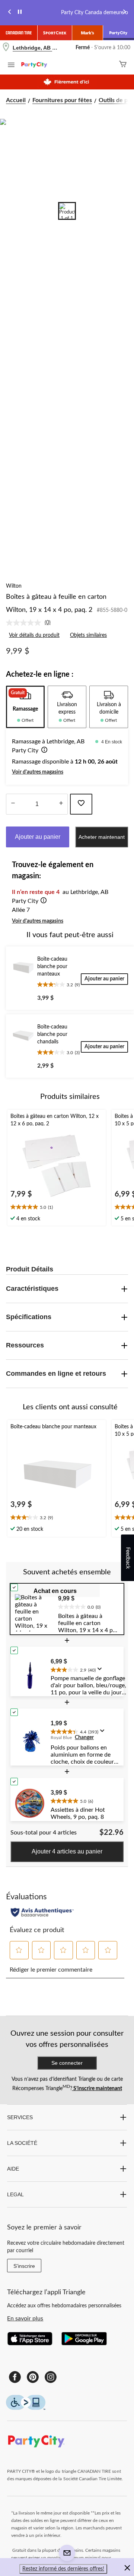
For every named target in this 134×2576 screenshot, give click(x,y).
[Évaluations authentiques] (42, 1912)
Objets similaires (88, 635)
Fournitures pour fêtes (62, 100)
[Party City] (119, 33)
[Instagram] (51, 2377)
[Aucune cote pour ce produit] (25, 623)
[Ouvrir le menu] (11, 66)
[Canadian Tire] (19, 33)
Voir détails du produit (34, 635)
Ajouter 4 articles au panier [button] (67, 1851)
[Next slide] (124, 13)
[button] (43, 751)
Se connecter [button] (67, 2063)
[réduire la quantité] (61, 804)
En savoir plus (25, 2319)
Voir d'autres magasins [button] (38, 772)
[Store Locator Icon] (6, 48)
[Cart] (123, 65)
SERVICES (20, 2117)
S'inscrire (24, 2266)
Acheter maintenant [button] (102, 837)
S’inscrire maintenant (97, 2089)
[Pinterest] (33, 2377)
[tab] (25, 707)
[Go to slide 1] (67, 211)
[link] (31, 623)
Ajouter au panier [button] (38, 837)
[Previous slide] (10, 13)
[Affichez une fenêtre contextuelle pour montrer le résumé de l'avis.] (101, 1671)
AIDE (13, 2169)
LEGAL (15, 2194)
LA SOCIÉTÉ (22, 2143)
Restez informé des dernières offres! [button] (63, 2569)
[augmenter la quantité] (13, 804)
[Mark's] (88, 33)
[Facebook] (15, 2377)
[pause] (20, 13)
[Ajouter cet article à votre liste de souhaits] (81, 804)
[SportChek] (55, 33)
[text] (57, 1208)
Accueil (16, 100)
